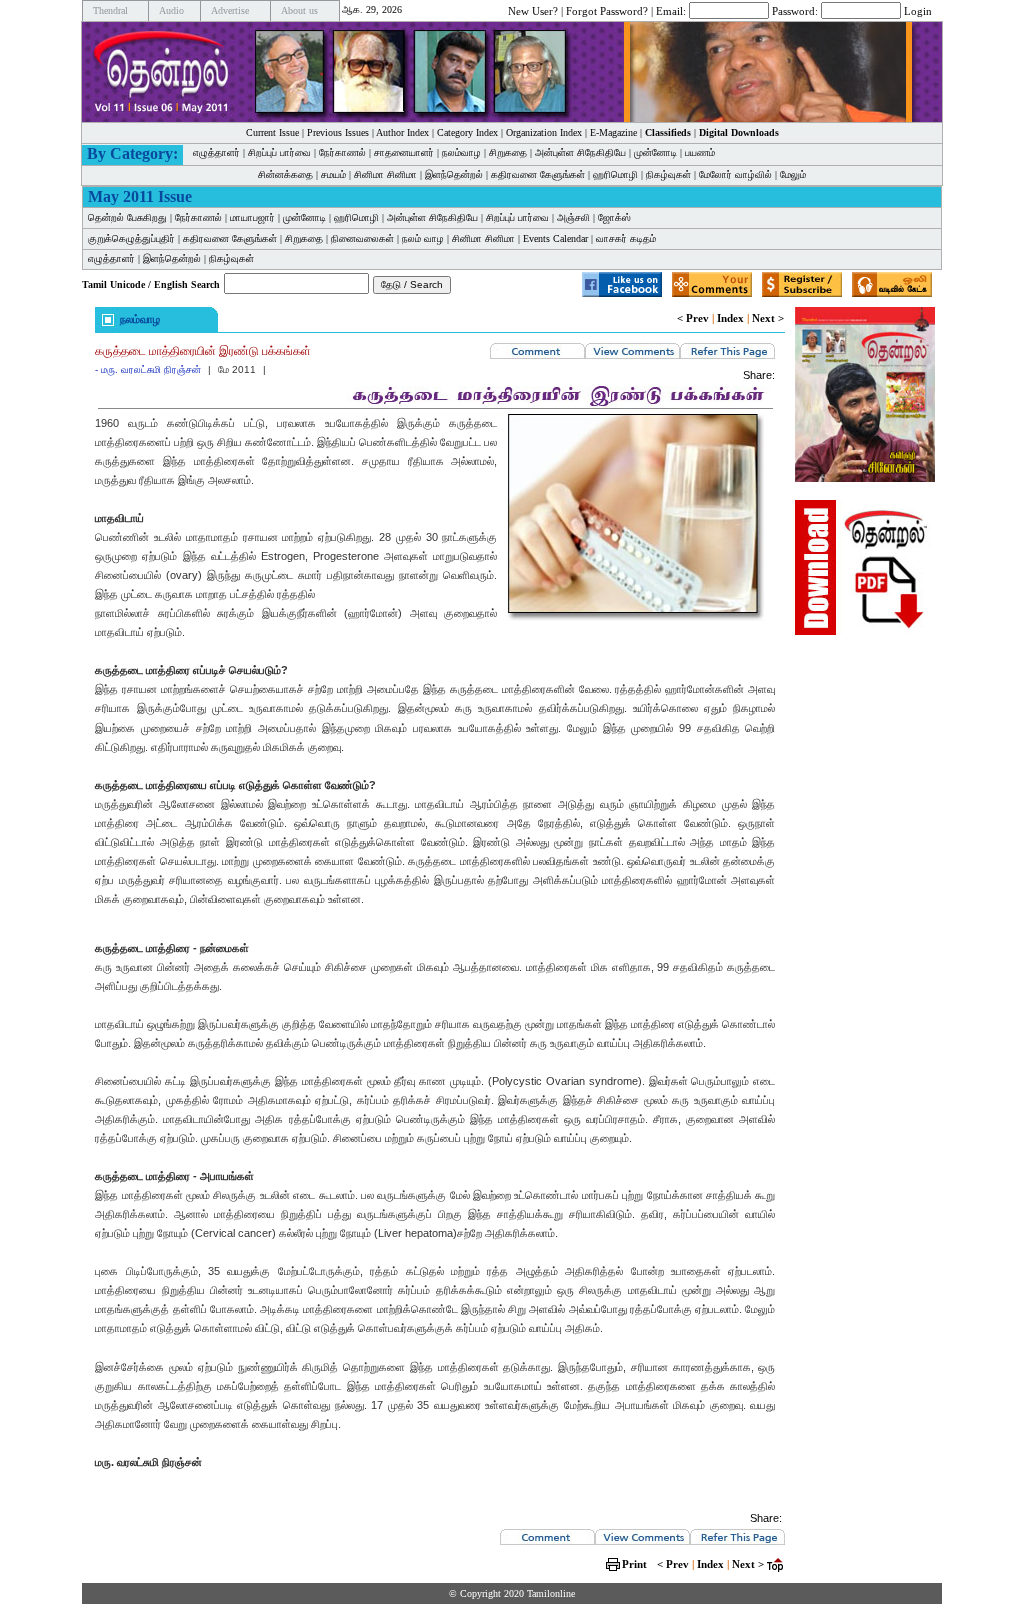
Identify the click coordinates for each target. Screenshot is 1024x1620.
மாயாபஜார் (252, 217)
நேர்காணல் (342, 152)
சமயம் (333, 174)
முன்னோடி (655, 152)
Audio (171, 10)
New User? (533, 10)
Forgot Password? (607, 10)
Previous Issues (338, 132)
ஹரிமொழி (615, 174)
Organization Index (544, 132)
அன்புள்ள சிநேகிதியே (580, 152)
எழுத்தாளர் (216, 152)
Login (918, 10)
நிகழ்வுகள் (668, 174)
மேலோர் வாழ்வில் (735, 174)
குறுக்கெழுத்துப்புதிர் (131, 238)
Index (730, 318)
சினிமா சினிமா (385, 174)
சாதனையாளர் (404, 152)
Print (634, 1564)
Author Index (402, 132)
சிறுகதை (508, 152)
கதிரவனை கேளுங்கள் (538, 174)
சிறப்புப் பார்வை (279, 152)
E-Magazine (613, 132)
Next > (768, 318)
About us (299, 10)
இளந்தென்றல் (454, 174)
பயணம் (700, 152)
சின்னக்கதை (285, 174)
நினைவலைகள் (362, 238)
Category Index (467, 132)
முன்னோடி (304, 217)
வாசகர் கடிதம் (626, 238)
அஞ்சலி (573, 217)
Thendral (110, 10)
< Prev (693, 318)
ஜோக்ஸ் (614, 217)
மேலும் (793, 174)
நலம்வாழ (461, 152)
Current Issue (272, 132)
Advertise (230, 10)
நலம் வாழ (423, 238)
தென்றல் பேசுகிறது (127, 217)
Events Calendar (555, 238)
